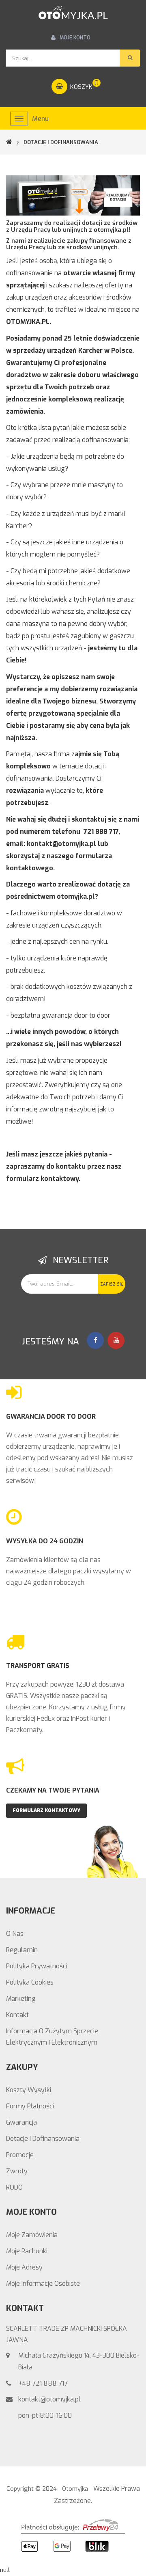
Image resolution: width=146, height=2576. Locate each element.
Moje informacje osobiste (43, 2284)
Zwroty (17, 2171)
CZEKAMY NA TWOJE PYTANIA (53, 1790)
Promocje (20, 2155)
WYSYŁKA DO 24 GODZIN (45, 1541)
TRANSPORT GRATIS (38, 1666)
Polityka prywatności (37, 1966)
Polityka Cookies (30, 1982)
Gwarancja (21, 2122)
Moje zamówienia (32, 2235)
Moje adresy (24, 2267)
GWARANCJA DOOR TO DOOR (51, 1416)
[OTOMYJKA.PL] (73, 13)
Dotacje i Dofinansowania (43, 2139)
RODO (14, 2187)
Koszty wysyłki (29, 2090)
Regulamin (22, 1950)
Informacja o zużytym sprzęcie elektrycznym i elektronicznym (52, 2037)
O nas (15, 1934)
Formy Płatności (30, 2106)
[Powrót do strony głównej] (14, 142)
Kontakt (17, 2015)
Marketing (21, 1999)
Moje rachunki (27, 2251)
